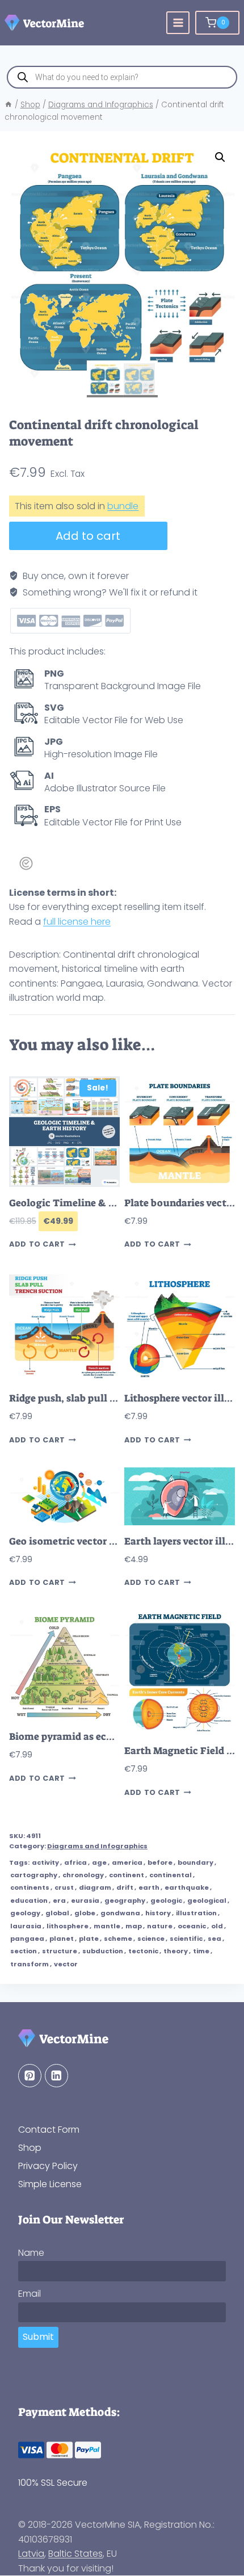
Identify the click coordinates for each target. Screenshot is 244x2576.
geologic (166, 1900)
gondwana (120, 1913)
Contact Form (49, 2130)
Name (31, 2253)
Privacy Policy (48, 2166)
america (127, 1862)
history (158, 1913)
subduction (103, 1951)
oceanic (192, 1926)
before (160, 1862)
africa (75, 1862)
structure (60, 1951)
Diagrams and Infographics (97, 1846)
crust (64, 1887)
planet (62, 1939)
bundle (123, 506)
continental (171, 1875)
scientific (186, 1939)
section (24, 1951)
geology (25, 1913)
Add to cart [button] (37, 1245)
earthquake (187, 1887)
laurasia (26, 1926)
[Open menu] (178, 23)
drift (125, 1887)
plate (89, 1939)
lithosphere (68, 1926)
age (99, 1862)
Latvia (31, 2554)
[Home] (9, 105)
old (217, 1926)
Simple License (50, 2185)
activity (45, 1862)
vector (66, 1964)
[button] (220, 157)
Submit (38, 2337)
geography (125, 1900)
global (57, 1913)
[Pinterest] (30, 2076)
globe (85, 1913)
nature (160, 1926)
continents (30, 1887)
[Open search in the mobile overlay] (122, 77)
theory (176, 1951)
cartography (34, 1875)
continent (127, 1875)
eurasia (85, 1900)
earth (149, 1887)
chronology (83, 1875)
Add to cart (88, 536)
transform (30, 1964)
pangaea (27, 1939)
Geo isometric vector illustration (86, 1541)
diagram (95, 1887)
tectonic (143, 1951)
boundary (195, 1862)
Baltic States (75, 2554)
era (59, 1900)
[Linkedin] (56, 2076)
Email (30, 2294)
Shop (30, 2148)
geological (207, 1900)
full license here (77, 922)
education (29, 1900)
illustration (196, 1913)
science (151, 1939)
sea (214, 1939)
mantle (107, 1926)
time (201, 1951)
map (134, 1926)
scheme (118, 1939)
